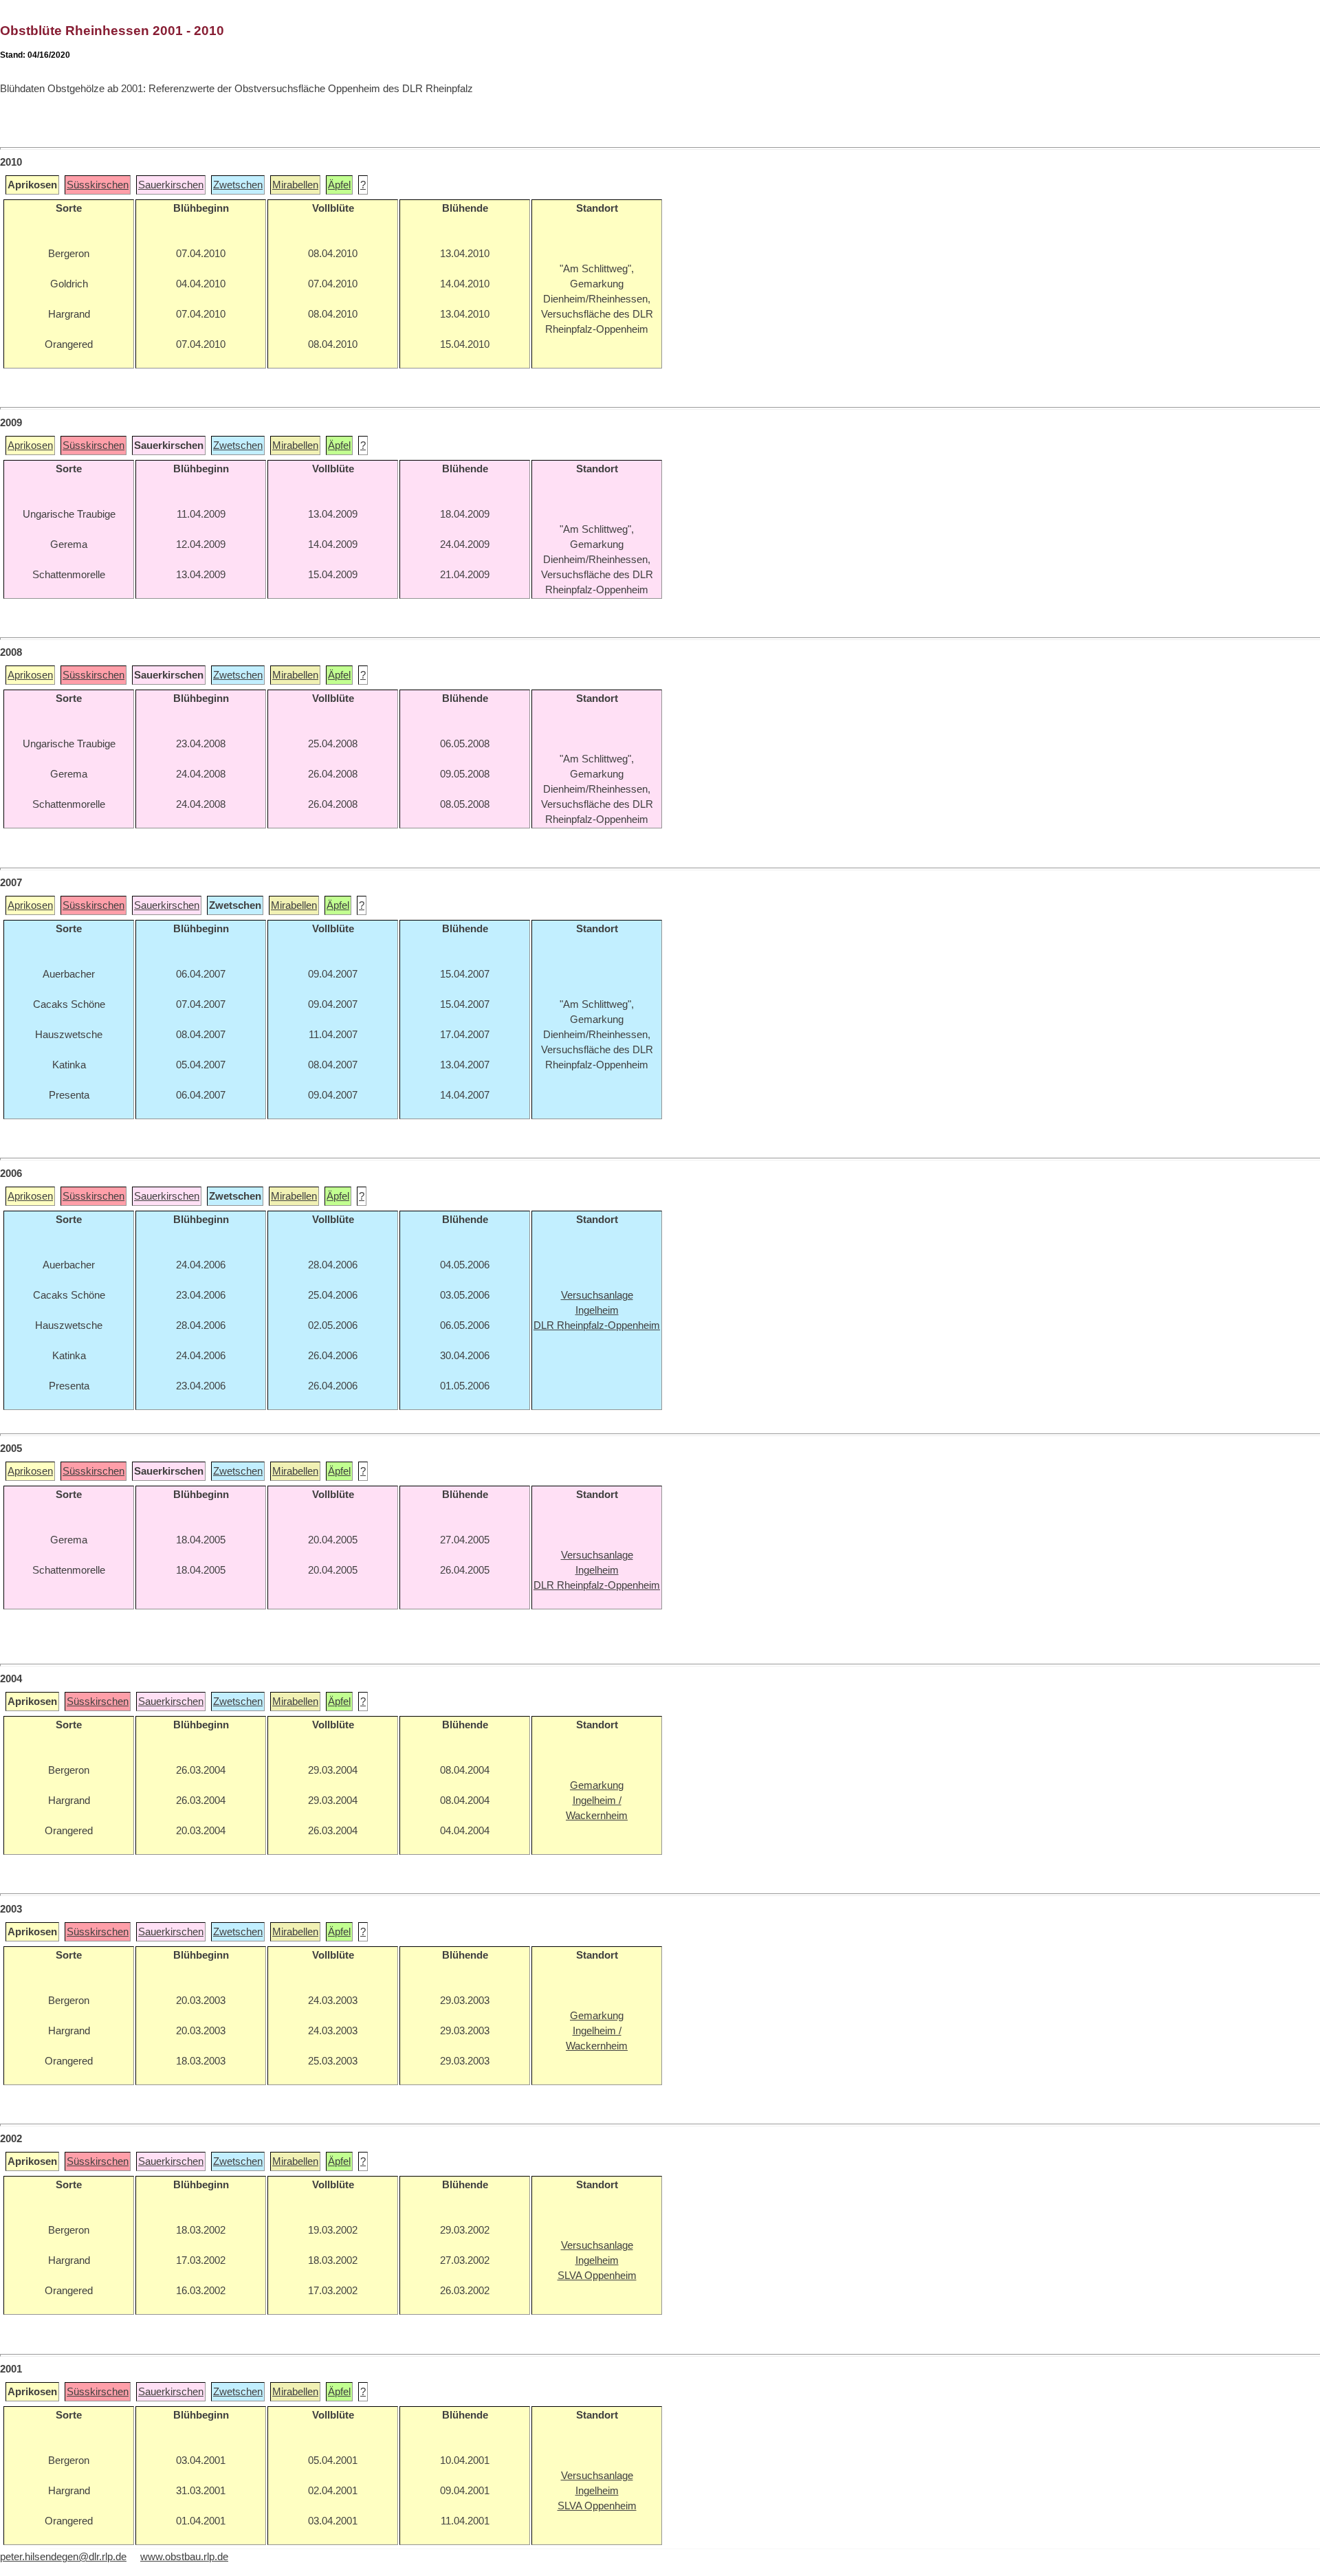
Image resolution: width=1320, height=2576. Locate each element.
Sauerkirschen (171, 185)
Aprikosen (30, 445)
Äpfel (339, 185)
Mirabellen (295, 185)
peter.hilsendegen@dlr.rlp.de (63, 2557)
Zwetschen (238, 185)
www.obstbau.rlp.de (184, 2557)
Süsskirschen (98, 185)
